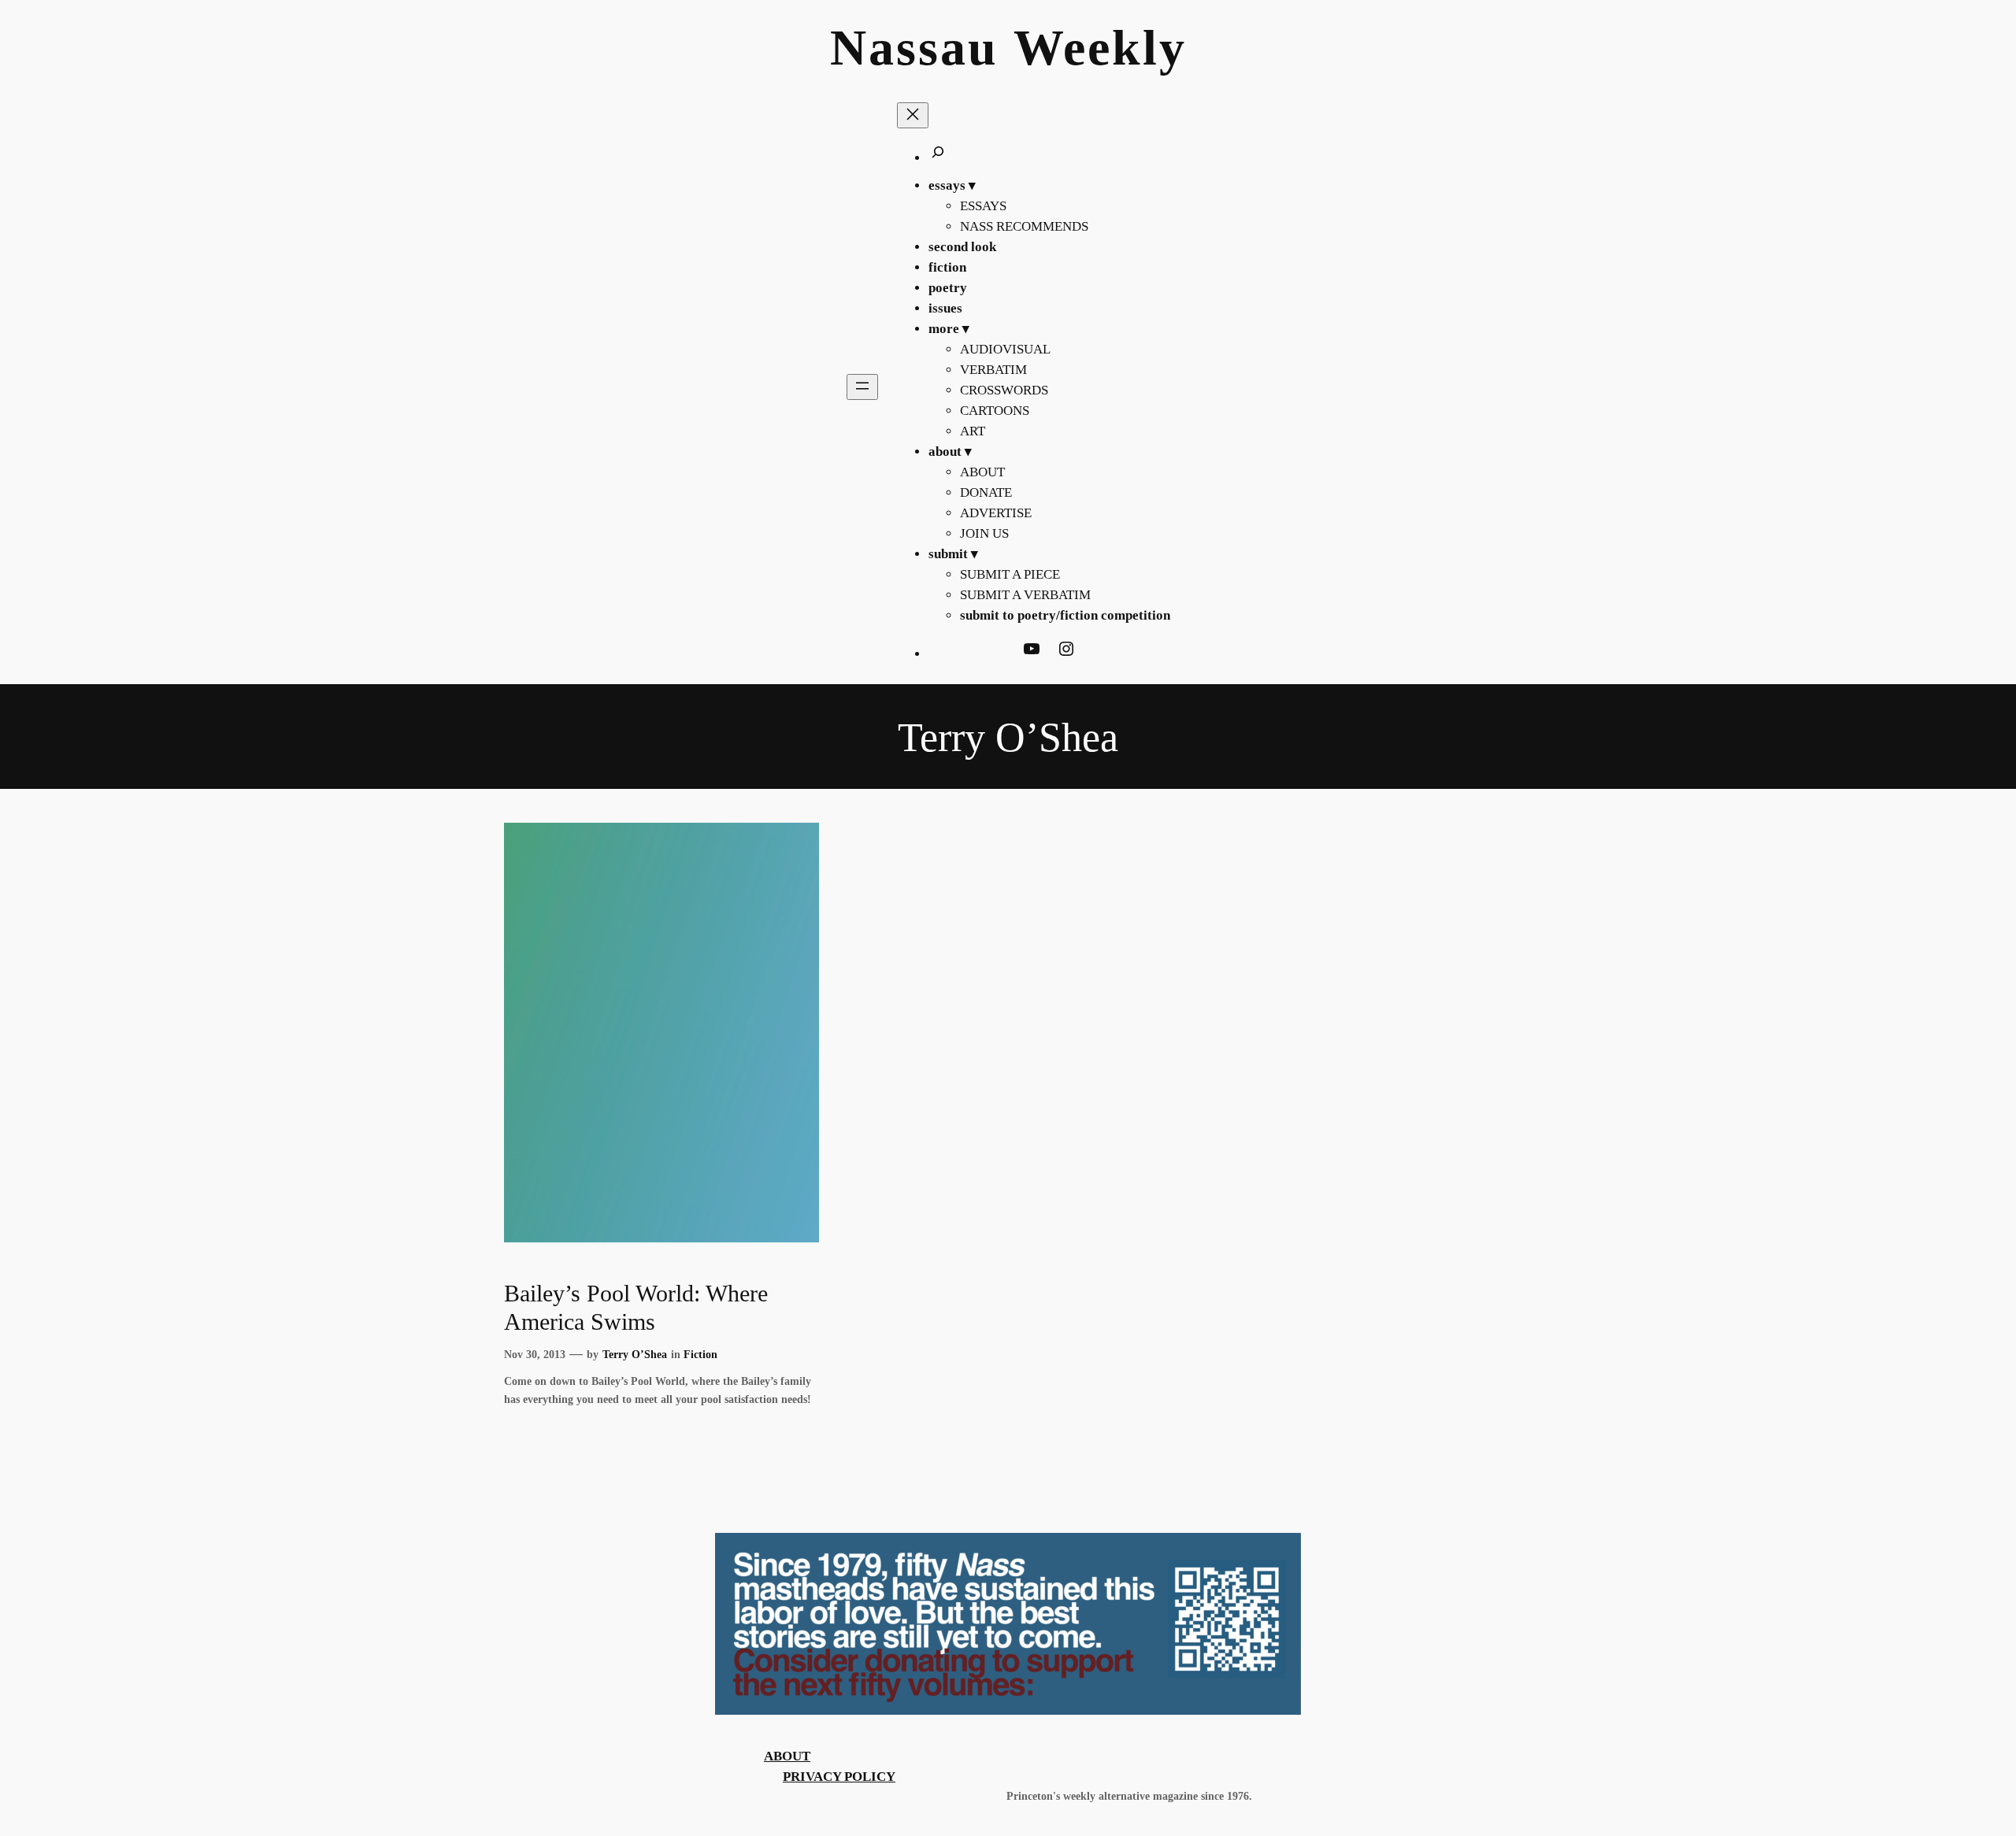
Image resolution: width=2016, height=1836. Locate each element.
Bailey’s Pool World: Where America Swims (636, 1308)
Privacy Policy (839, 1777)
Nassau (914, 48)
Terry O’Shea (635, 1354)
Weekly (1100, 48)
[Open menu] (862, 387)
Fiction (700, 1354)
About (787, 1756)
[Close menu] (913, 115)
